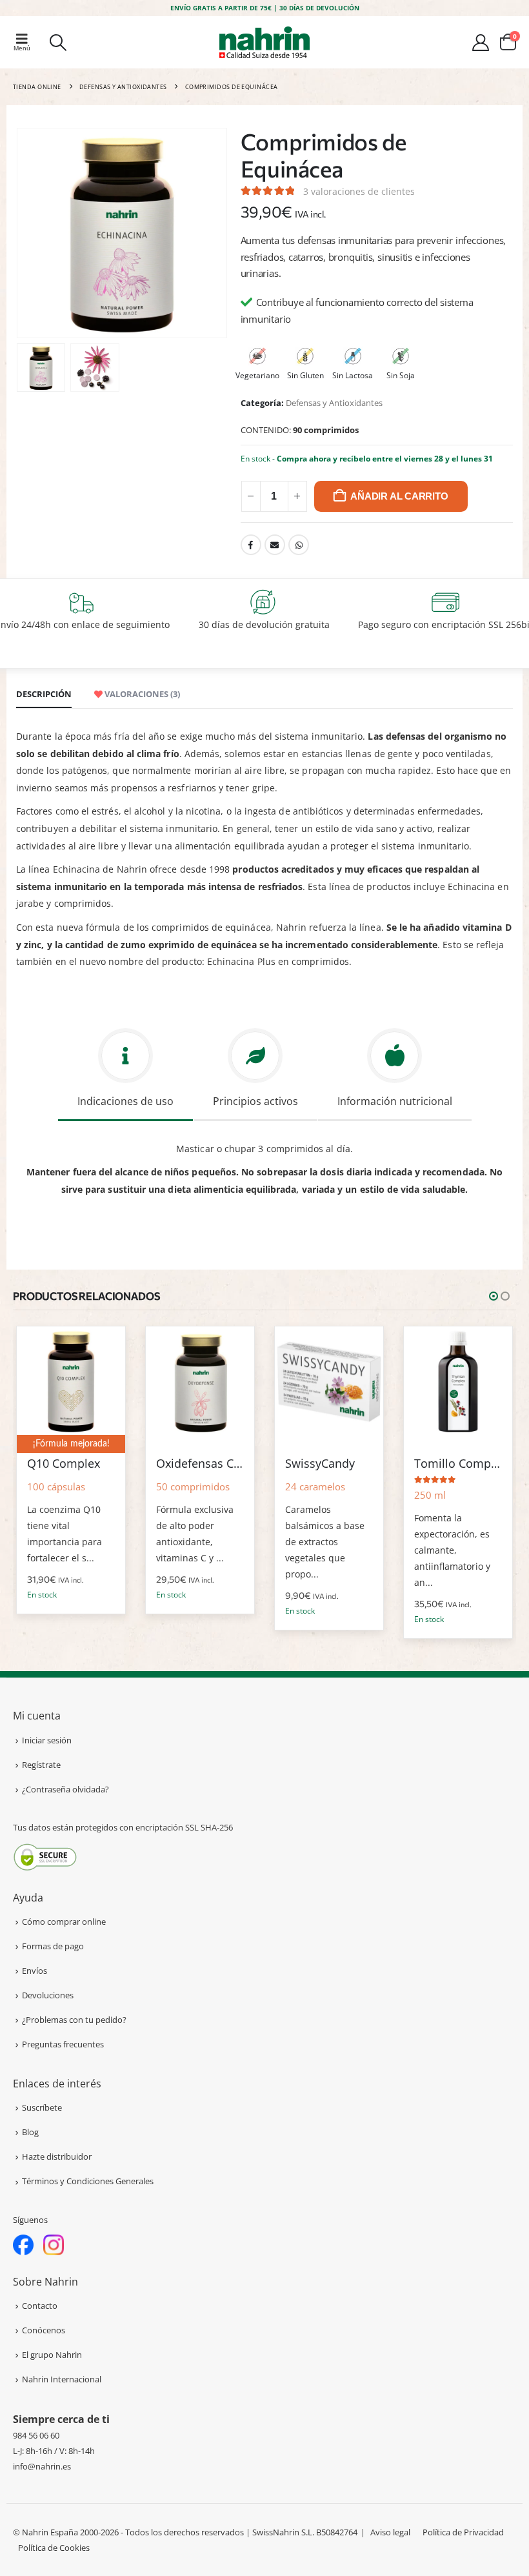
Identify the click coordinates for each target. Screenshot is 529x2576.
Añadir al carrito (399, 496)
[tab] (125, 1072)
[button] (26, 42)
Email (275, 545)
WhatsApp (299, 545)
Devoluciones (48, 1995)
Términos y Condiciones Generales (88, 2181)
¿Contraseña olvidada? (65, 1789)
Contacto (40, 2306)
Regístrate (41, 1765)
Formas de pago (53, 1946)
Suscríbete (42, 2107)
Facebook (251, 545)
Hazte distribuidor (57, 2156)
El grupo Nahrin (52, 2355)
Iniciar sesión (47, 1740)
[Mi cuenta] (481, 43)
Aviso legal (390, 2532)
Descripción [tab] (44, 694)
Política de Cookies (54, 2548)
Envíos (35, 1971)
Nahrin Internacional (62, 2379)
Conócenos (44, 2330)
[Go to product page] (71, 1381)
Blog (30, 2132)
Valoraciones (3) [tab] (141, 694)
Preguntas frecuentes (63, 2044)
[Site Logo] (264, 42)
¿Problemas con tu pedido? (74, 2020)
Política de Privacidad (463, 2532)
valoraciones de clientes (359, 191)
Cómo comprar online (64, 1922)
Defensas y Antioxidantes (334, 403)
